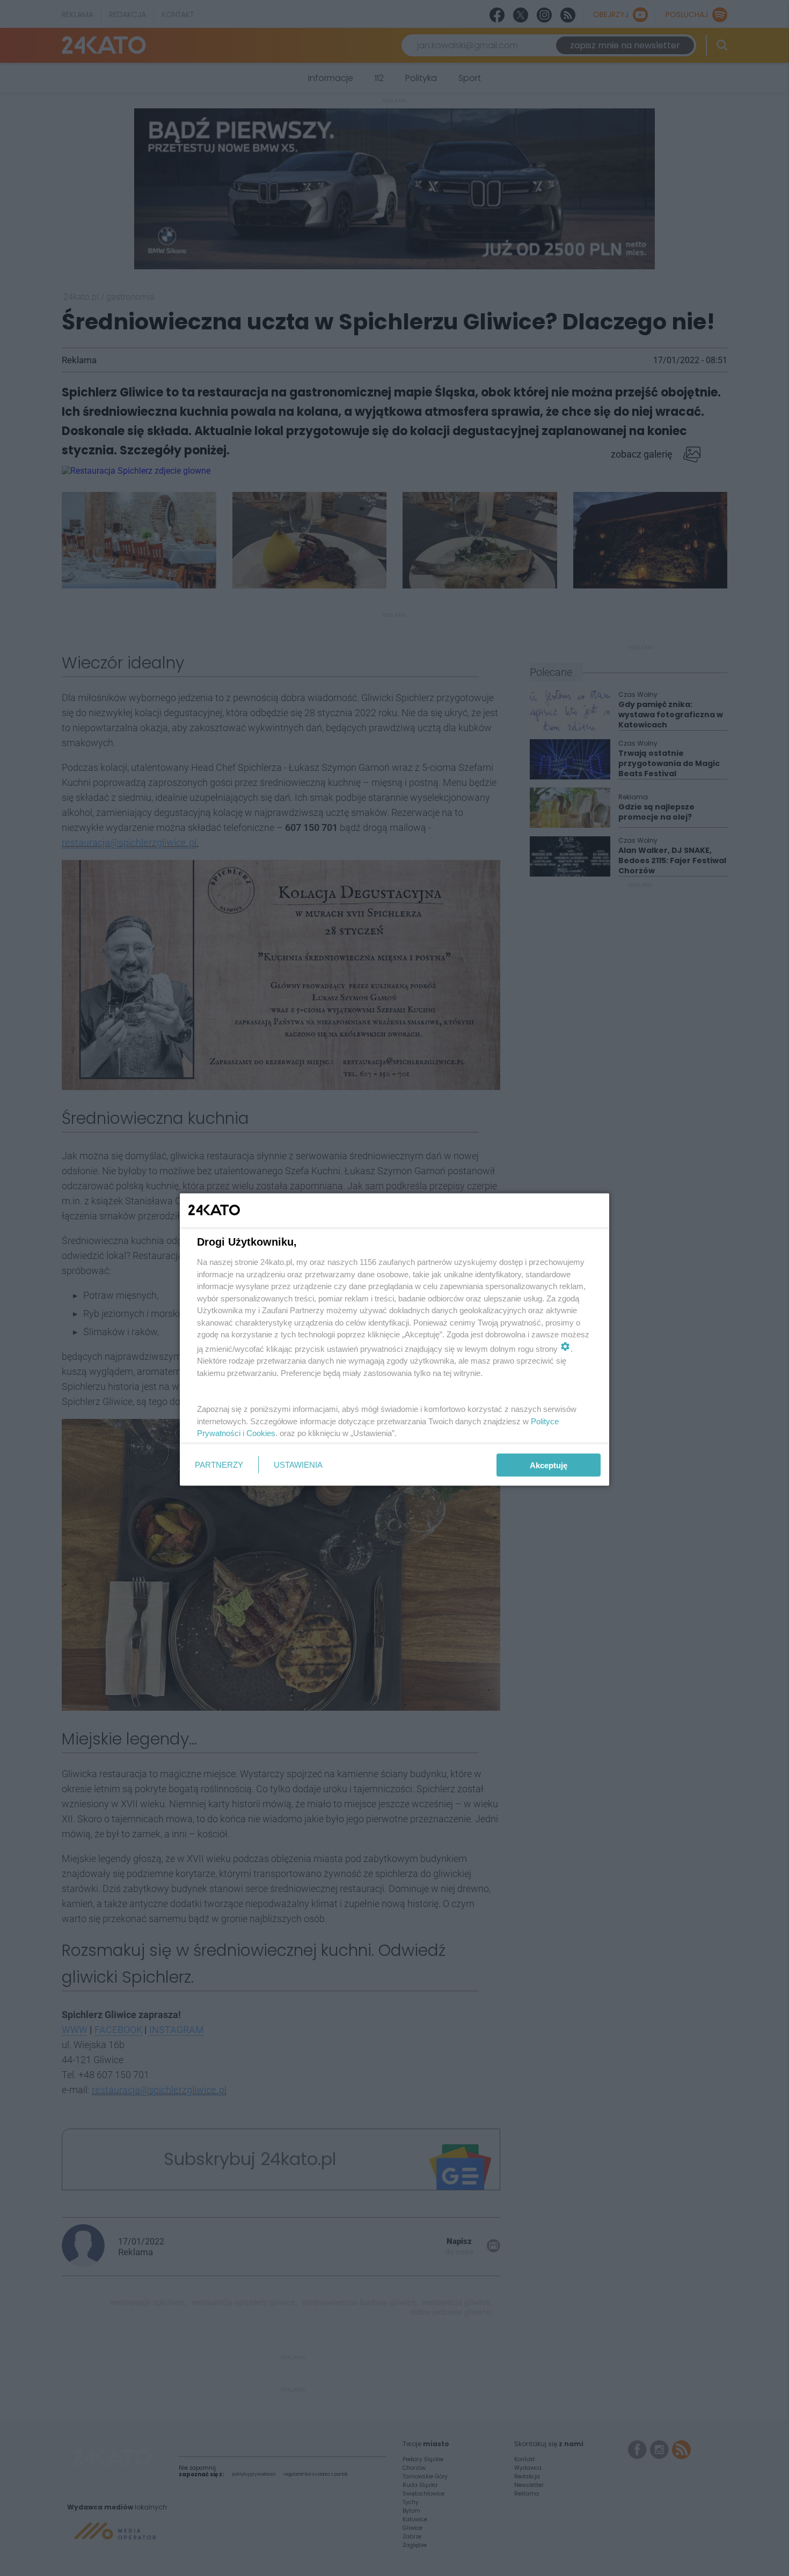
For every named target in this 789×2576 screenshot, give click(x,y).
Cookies (261, 1433)
